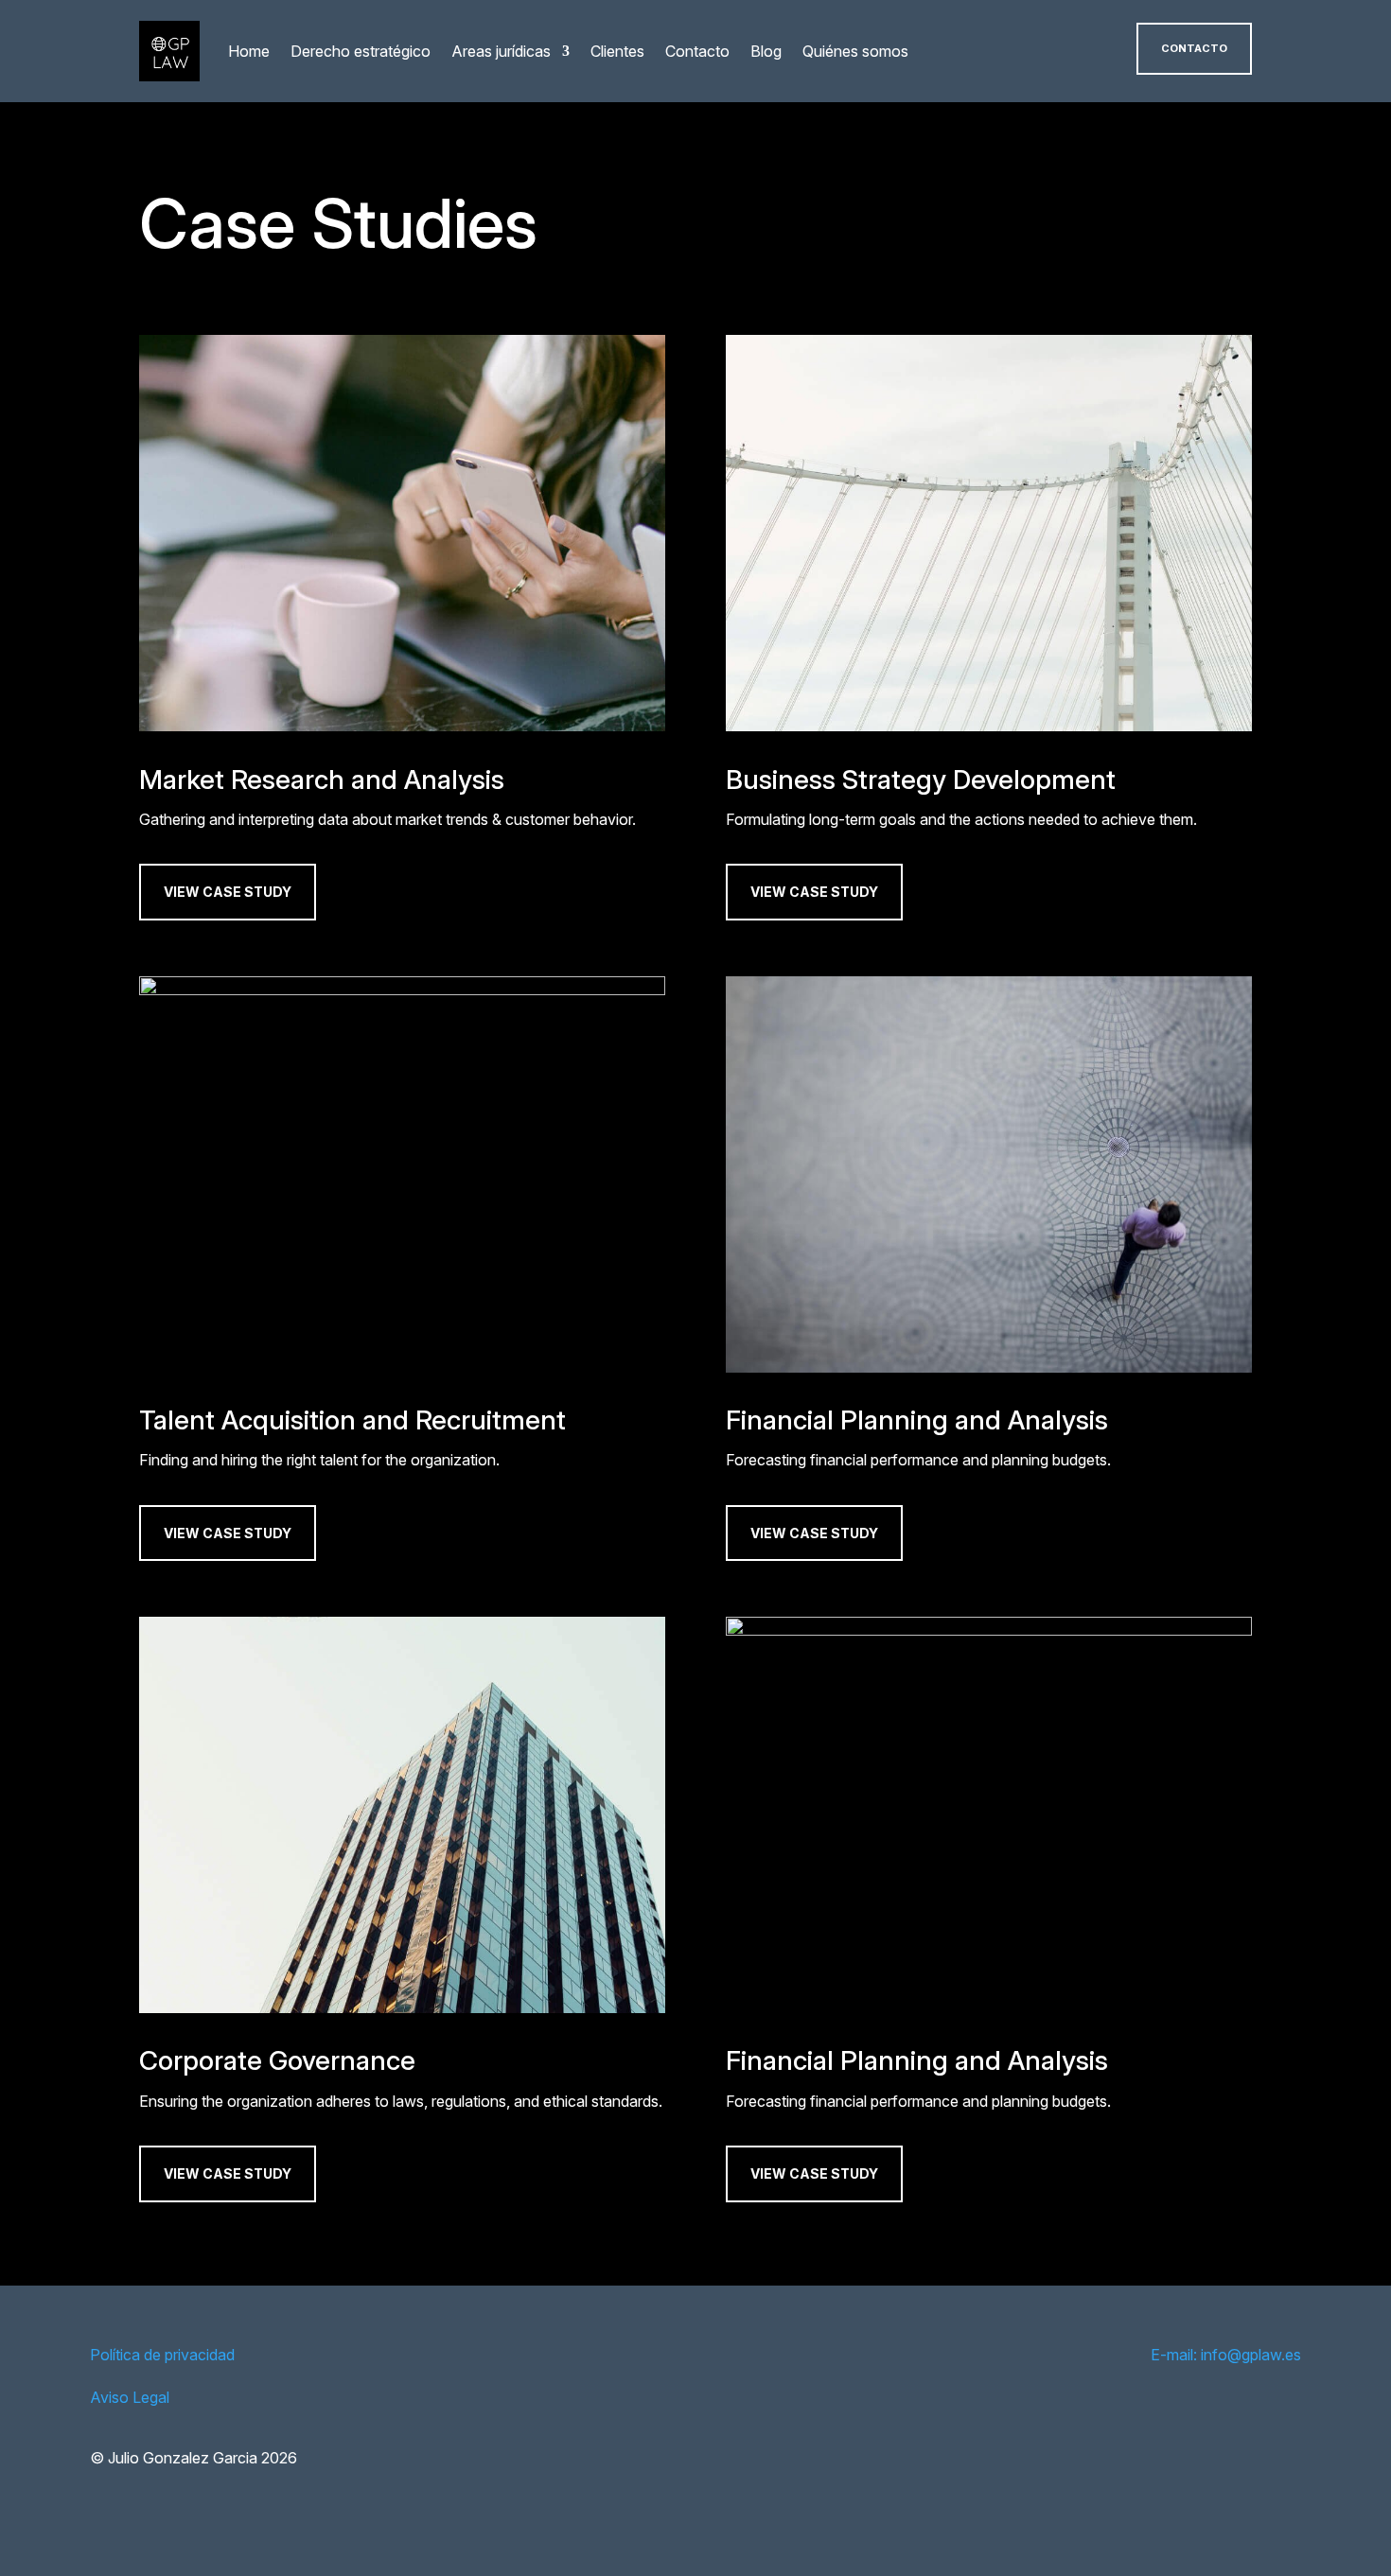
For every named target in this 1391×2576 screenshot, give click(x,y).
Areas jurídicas (501, 51)
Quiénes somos (855, 51)
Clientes (617, 51)
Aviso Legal (130, 2397)
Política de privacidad (162, 2355)
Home (249, 51)
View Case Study (228, 892)
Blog (766, 51)
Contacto (697, 51)
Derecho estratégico (361, 51)
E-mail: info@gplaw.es (1226, 2355)
